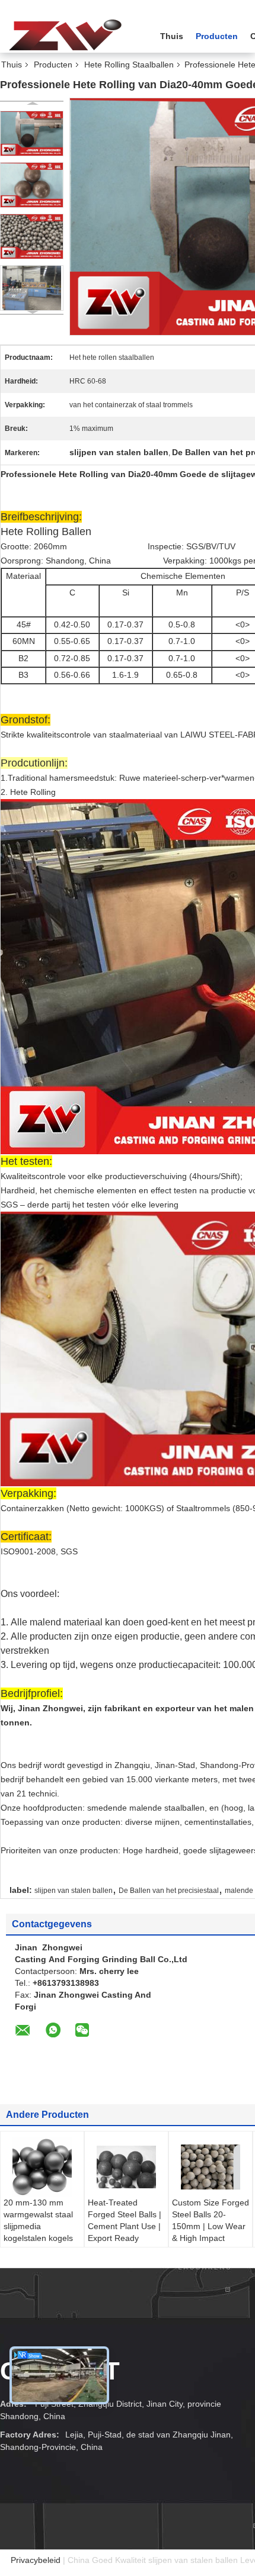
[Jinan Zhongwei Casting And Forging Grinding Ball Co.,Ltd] (65, 35)
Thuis (172, 36)
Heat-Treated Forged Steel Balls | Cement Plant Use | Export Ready (125, 2220)
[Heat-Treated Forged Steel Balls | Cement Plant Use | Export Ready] (126, 2167)
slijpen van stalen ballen (74, 1891)
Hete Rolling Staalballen (129, 65)
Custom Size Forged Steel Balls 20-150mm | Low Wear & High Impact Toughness (211, 2226)
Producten (217, 36)
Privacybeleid (36, 2560)
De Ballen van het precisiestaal (169, 1891)
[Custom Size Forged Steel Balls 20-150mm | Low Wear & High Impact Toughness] (211, 2167)
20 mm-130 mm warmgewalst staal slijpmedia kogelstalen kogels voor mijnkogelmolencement (44, 2232)
